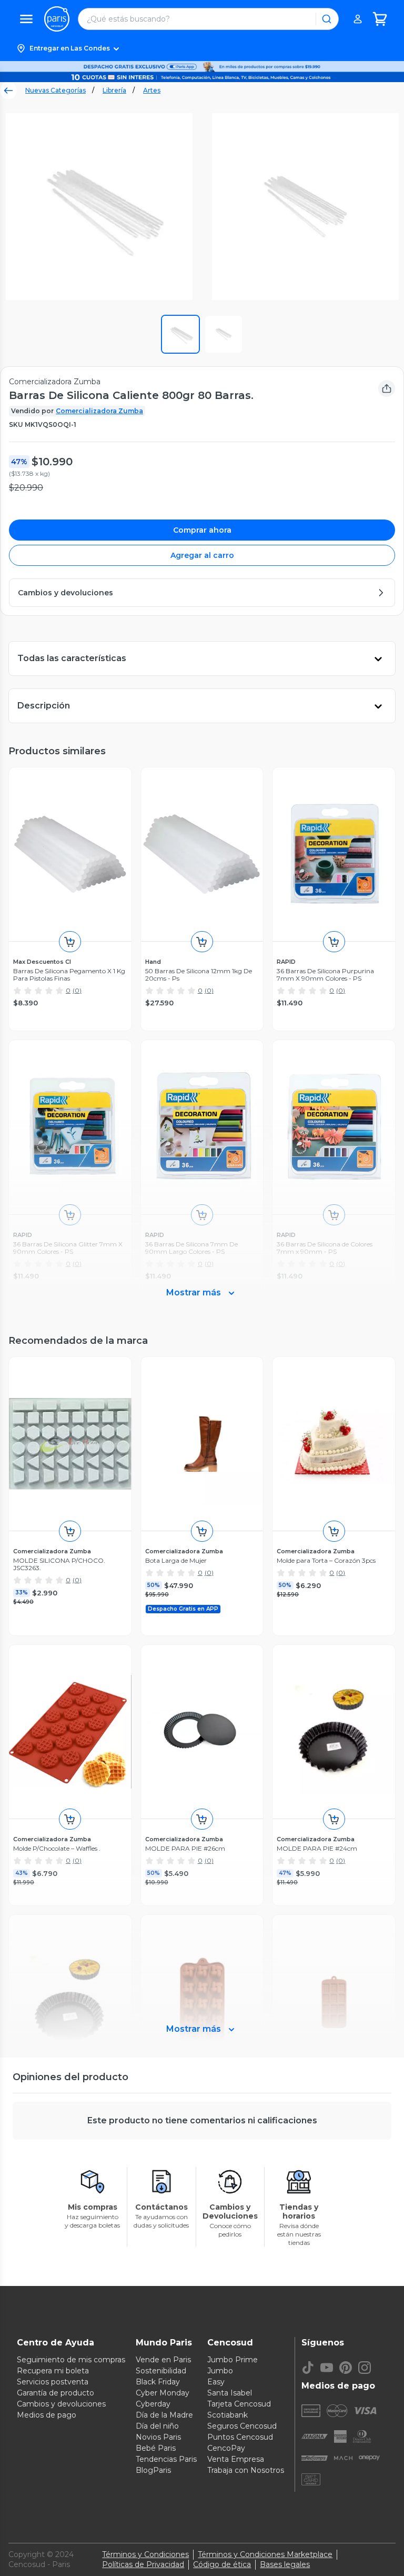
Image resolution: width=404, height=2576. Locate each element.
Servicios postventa (53, 2382)
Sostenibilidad (161, 2371)
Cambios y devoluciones (61, 2404)
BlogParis (153, 2470)
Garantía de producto (55, 2393)
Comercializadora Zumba (99, 411)
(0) (77, 990)
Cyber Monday (163, 2393)
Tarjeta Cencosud (239, 2404)
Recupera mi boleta (53, 2371)
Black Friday (158, 2382)
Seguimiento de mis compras (71, 2360)
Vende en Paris (163, 2360)
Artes (152, 90)
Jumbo (220, 2371)
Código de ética (222, 2564)
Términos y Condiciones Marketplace (265, 2554)
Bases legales (285, 2564)
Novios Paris (158, 2437)
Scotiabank (228, 2415)
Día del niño (157, 2426)
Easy (216, 2382)
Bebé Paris (156, 2448)
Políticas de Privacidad (143, 2564)
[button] (202, 48)
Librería (114, 90)
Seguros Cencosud (242, 2426)
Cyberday (153, 2404)
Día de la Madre (164, 2415)
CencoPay (226, 2448)
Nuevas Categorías (55, 90)
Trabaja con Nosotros (246, 2470)
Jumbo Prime (233, 2360)
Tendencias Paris (166, 2459)
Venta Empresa (236, 2459)
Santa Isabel (230, 2393)
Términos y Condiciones (145, 2554)
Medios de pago (47, 2415)
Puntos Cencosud (240, 2437)
